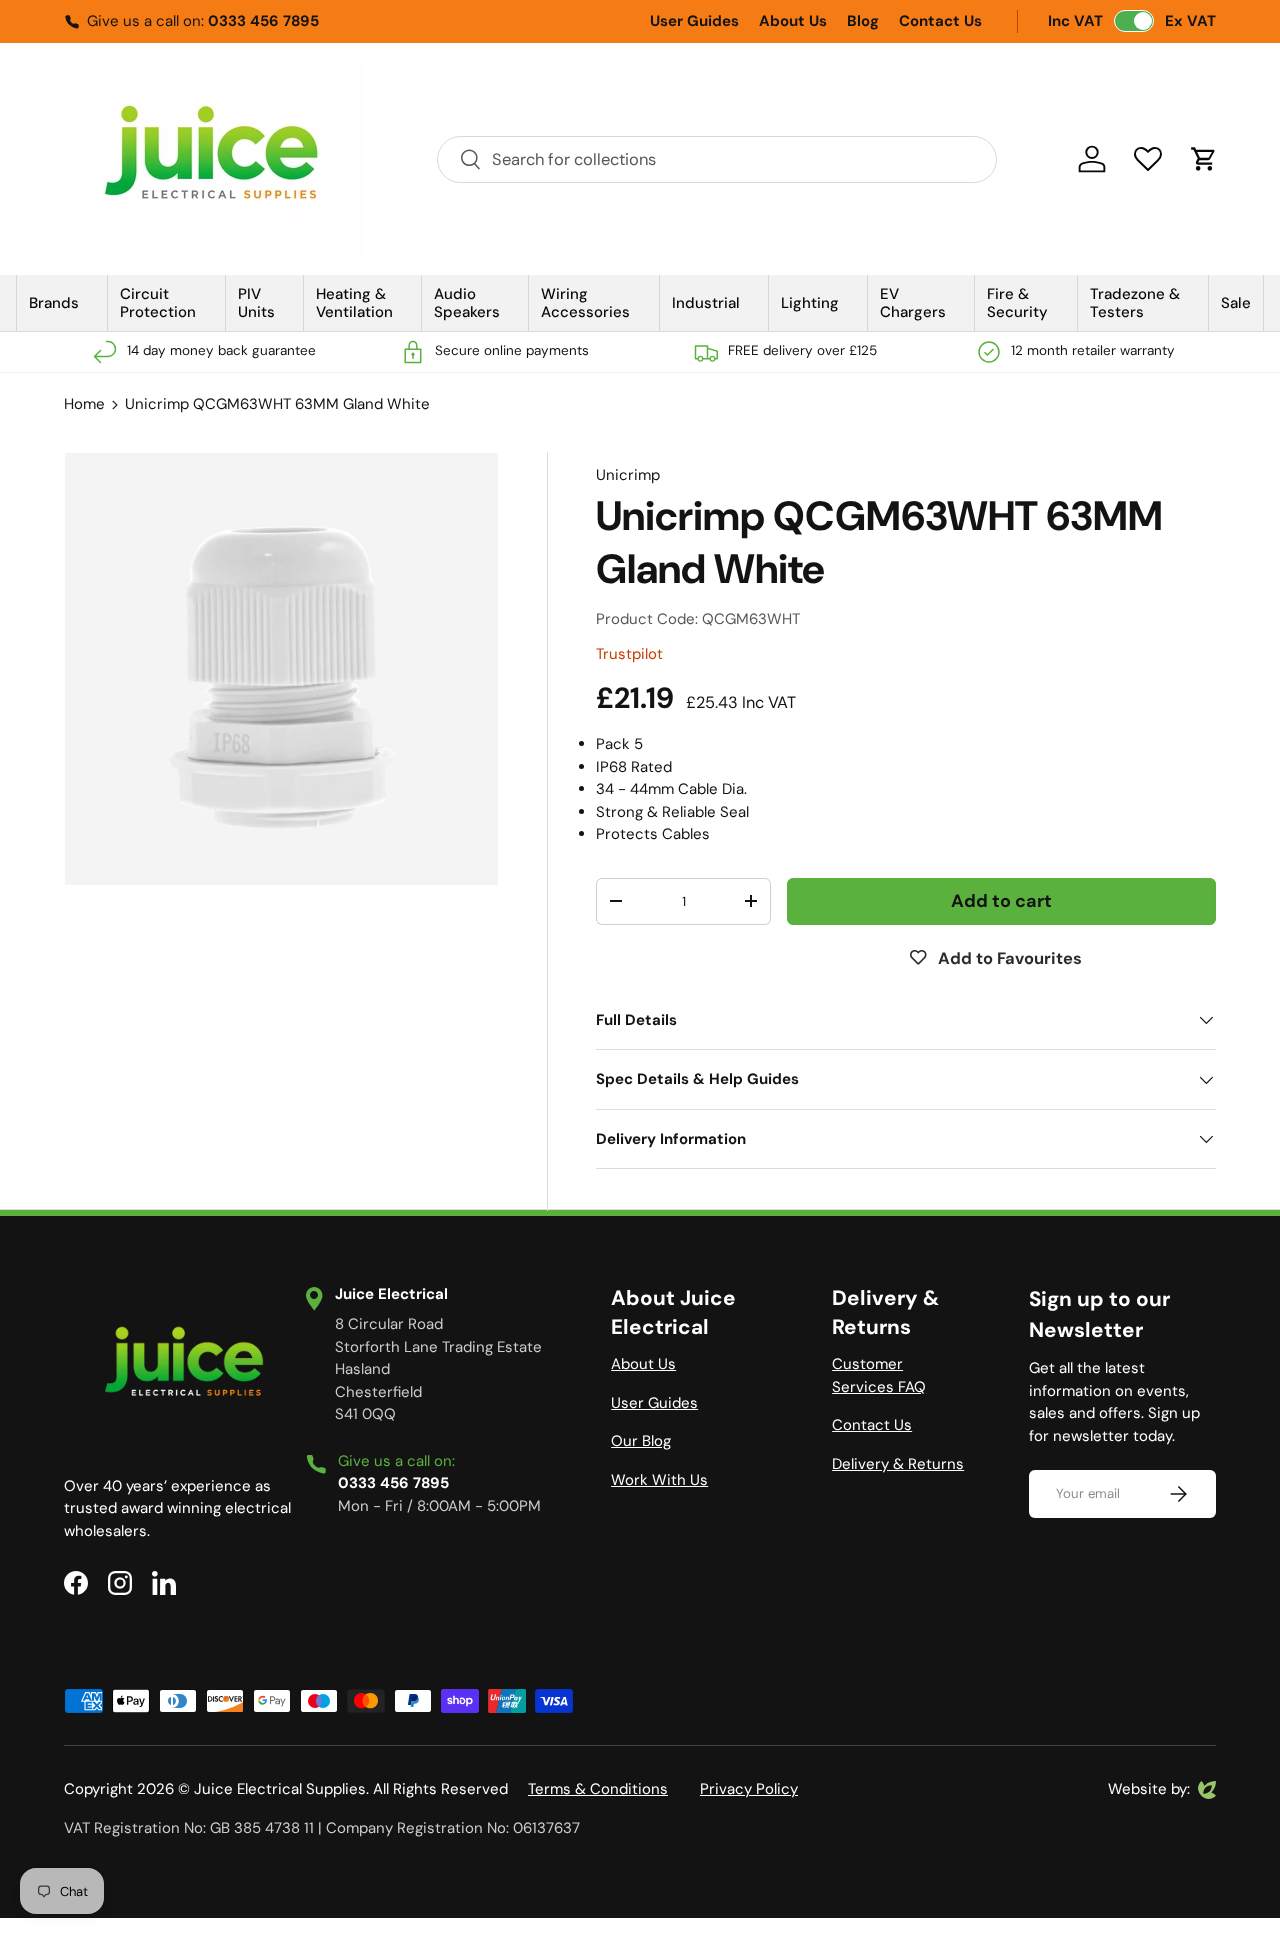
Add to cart (1001, 901)
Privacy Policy (749, 1789)
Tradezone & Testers (1135, 303)
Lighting (810, 303)
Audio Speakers (467, 303)
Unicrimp (628, 475)
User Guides (694, 21)
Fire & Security (1017, 303)
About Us (793, 21)
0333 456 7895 (263, 21)
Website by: (1149, 1790)
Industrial (706, 303)
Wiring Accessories (585, 303)
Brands (54, 303)
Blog (863, 21)
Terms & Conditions (598, 1789)
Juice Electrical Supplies (280, 1789)
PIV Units (256, 303)
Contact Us (940, 21)
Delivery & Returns (898, 1464)
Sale (1236, 303)
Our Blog (641, 1441)
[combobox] (717, 159)
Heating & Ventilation (354, 303)
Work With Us (659, 1480)
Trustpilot (629, 654)
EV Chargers (913, 303)
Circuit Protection (158, 303)
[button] (1204, 159)
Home (84, 404)
